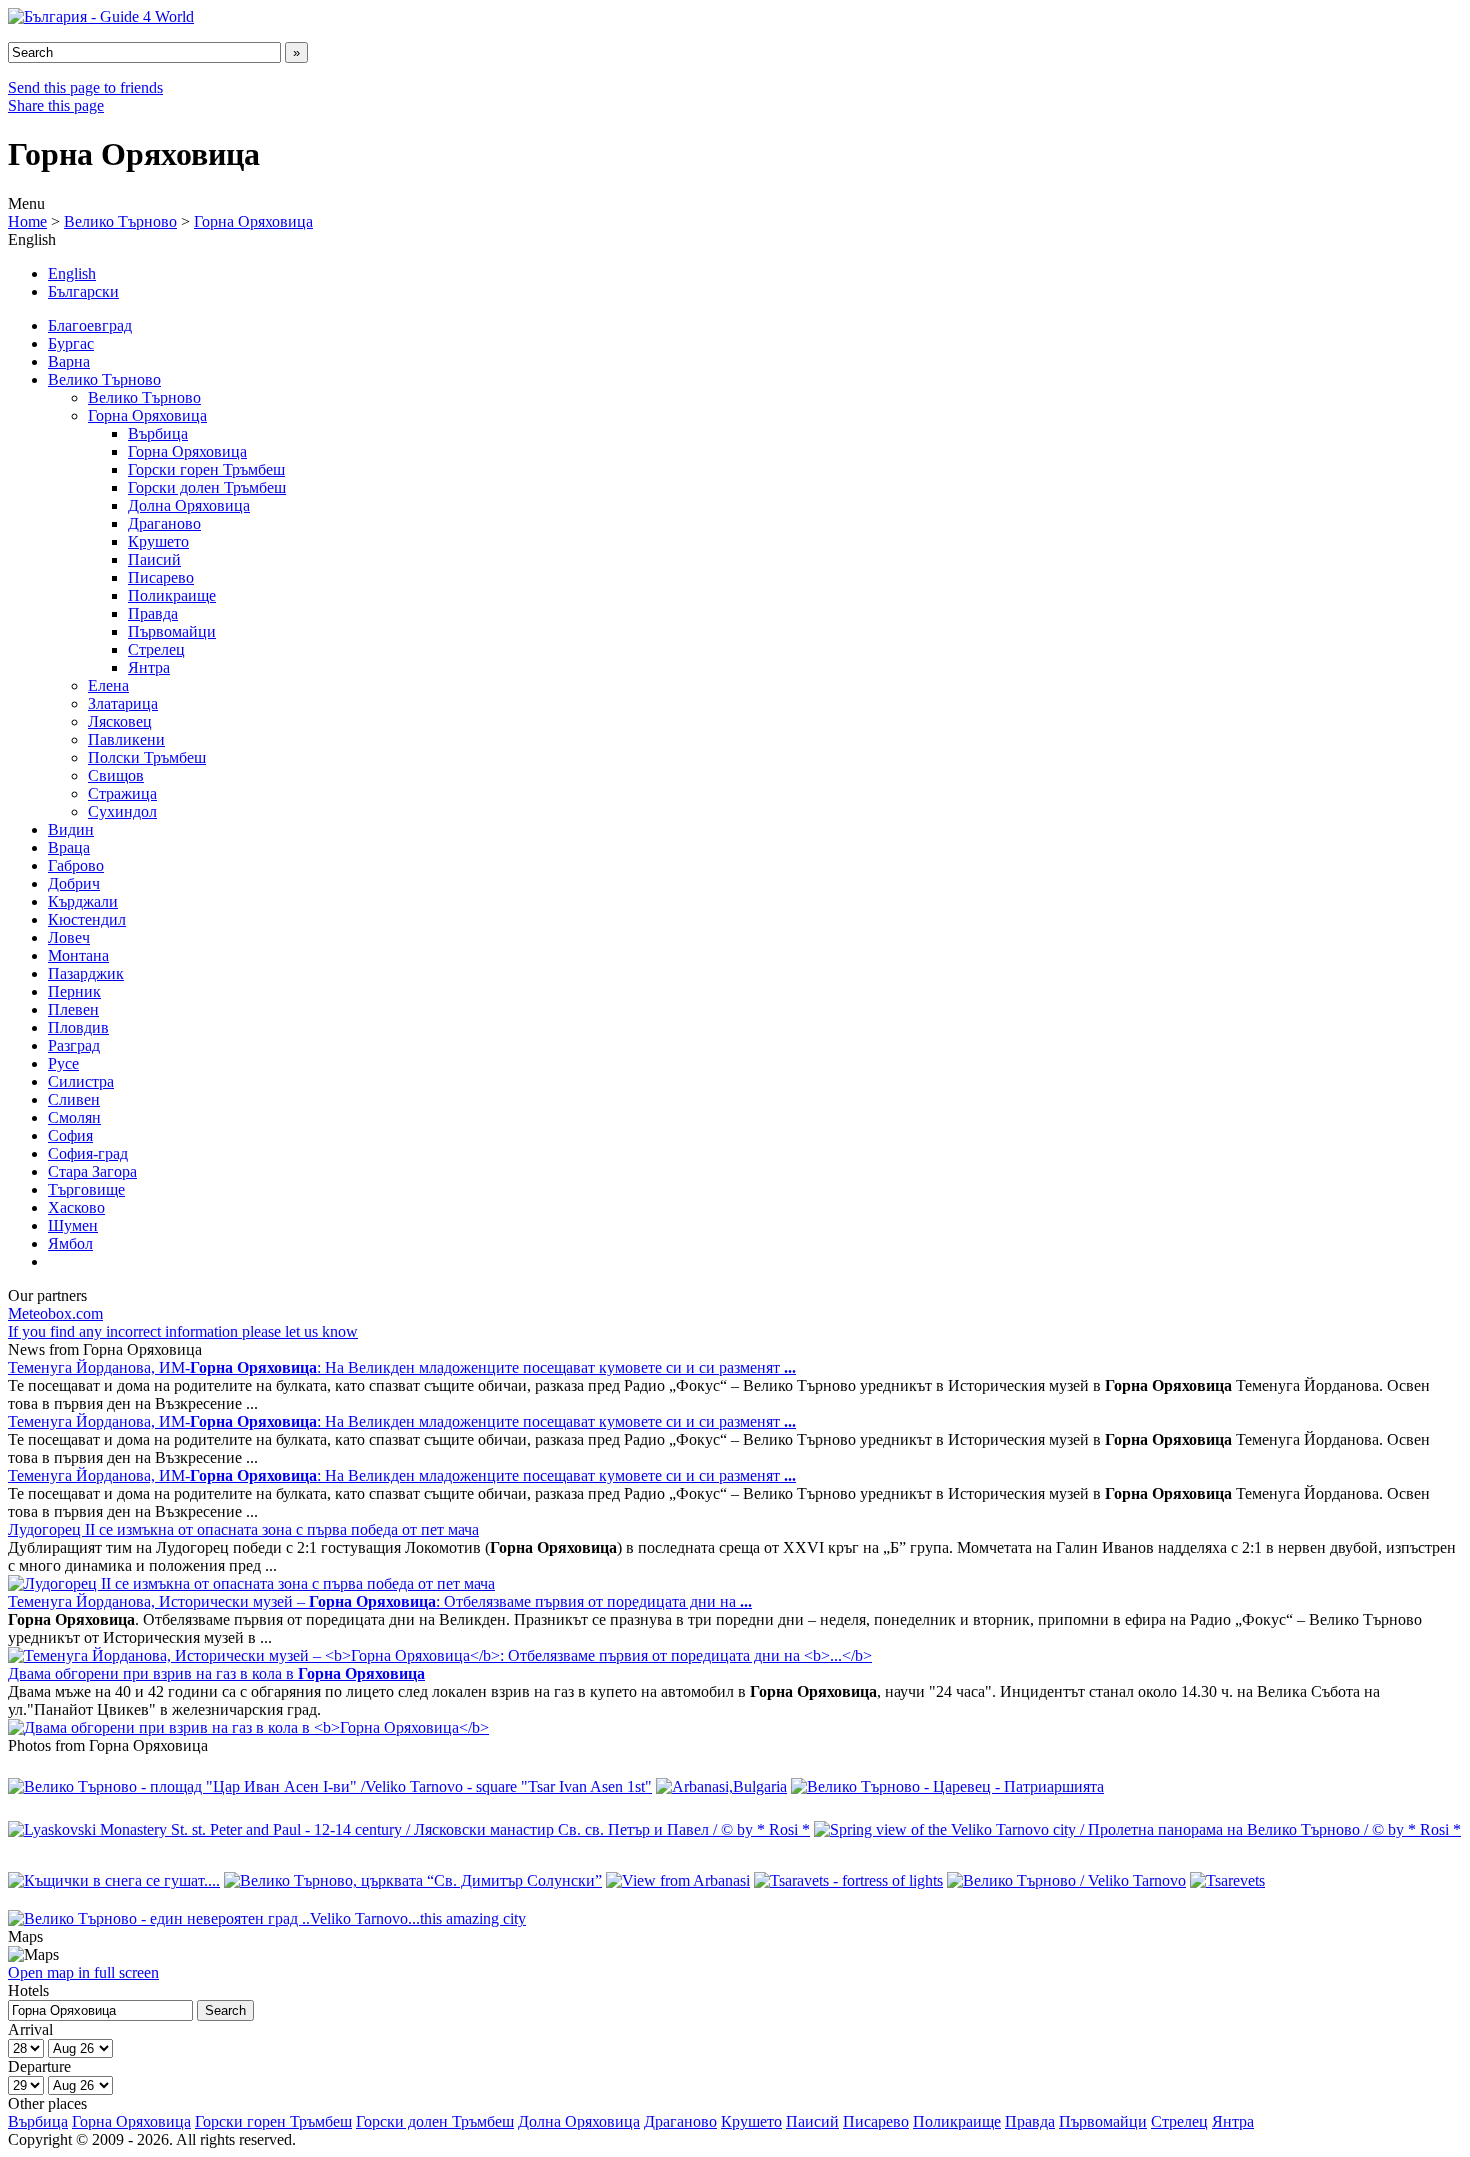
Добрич (74, 883)
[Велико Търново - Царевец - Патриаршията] (947, 1786)
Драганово (164, 523)
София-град (88, 1153)
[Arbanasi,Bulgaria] (721, 1786)
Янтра (149, 667)
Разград (74, 1045)
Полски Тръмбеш (147, 757)
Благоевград (90, 325)
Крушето (158, 541)
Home (27, 221)
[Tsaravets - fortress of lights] (848, 1880)
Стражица (122, 793)
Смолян (74, 1117)
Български (83, 291)
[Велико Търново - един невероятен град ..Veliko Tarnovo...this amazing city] (267, 1918)
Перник (74, 991)
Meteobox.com (55, 1313)
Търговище (86, 1189)
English (72, 273)
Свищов (116, 775)
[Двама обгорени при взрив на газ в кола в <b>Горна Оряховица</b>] (248, 1727)
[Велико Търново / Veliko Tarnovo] (1066, 1880)
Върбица (158, 433)
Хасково (76, 1207)
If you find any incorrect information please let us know (183, 1331)
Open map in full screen (83, 1972)
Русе (63, 1063)
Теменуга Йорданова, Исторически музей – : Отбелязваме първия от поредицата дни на (380, 1601)
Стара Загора (92, 1171)
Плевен (73, 1009)
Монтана (78, 955)
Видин (71, 829)
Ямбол (70, 1243)
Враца (69, 847)
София (70, 1135)
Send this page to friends (85, 87)
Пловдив (78, 1027)
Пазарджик (86, 973)
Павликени (126, 739)
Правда (153, 613)
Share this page (56, 105)
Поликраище (172, 595)
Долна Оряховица (189, 505)
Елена (108, 685)
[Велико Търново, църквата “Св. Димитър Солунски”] (413, 1880)
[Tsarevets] (1227, 1880)
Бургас (71, 343)
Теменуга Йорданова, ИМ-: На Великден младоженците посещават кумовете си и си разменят (402, 1367)
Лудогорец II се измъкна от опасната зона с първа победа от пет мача (243, 1529)
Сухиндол (122, 811)
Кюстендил (87, 919)
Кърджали (83, 901)
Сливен (74, 1099)
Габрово (76, 865)
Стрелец (156, 649)
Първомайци (172, 631)
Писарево (161, 577)
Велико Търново (120, 221)
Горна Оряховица (253, 221)
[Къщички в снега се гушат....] (114, 1880)
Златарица (123, 703)
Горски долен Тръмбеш (207, 487)
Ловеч (69, 937)
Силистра (81, 1081)
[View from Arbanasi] (678, 1880)
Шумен (73, 1225)
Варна (69, 361)
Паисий (154, 559)
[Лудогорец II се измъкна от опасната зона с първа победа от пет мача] (251, 1583)
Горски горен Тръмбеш (206, 469)
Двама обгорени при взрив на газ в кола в (216, 1673)
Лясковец (120, 721)
